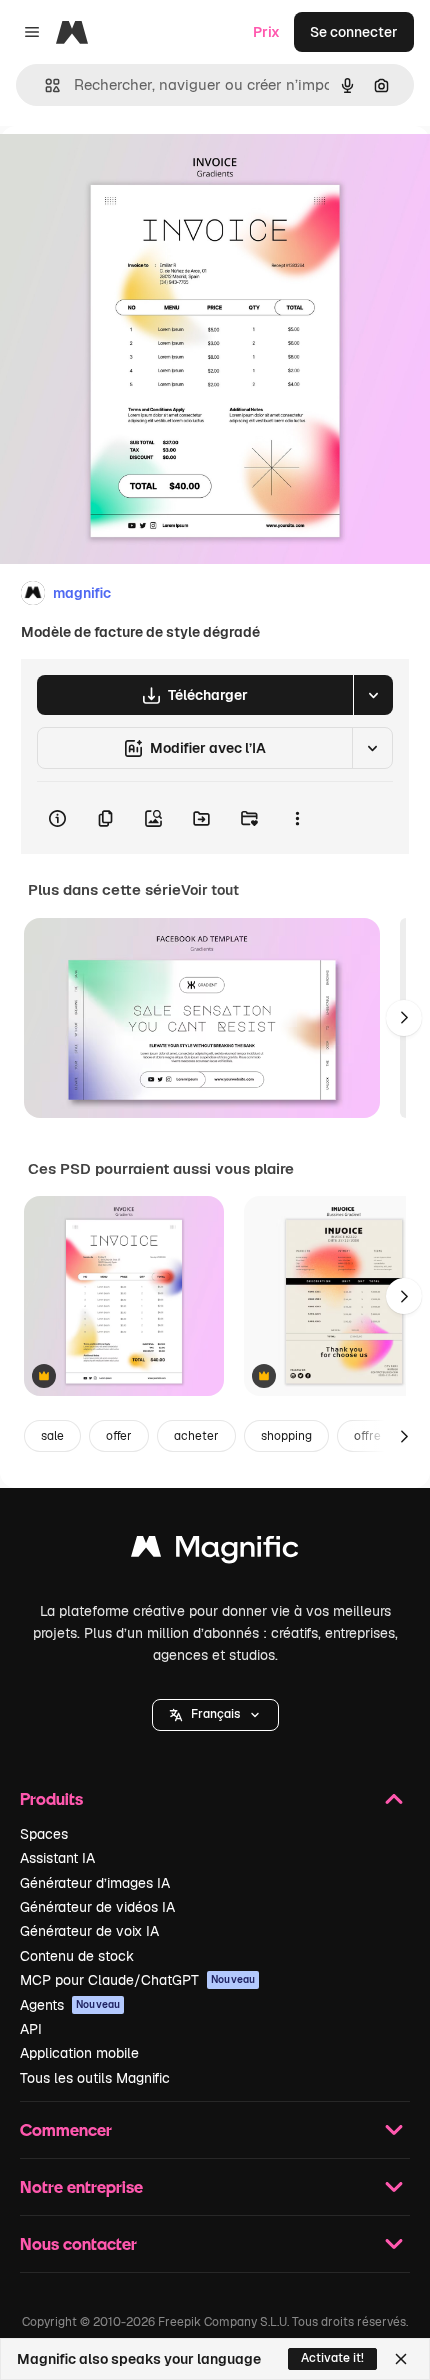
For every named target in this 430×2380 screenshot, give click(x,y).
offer (119, 1436)
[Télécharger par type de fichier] (373, 695)
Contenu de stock (77, 1956)
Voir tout (210, 890)
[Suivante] (404, 1018)
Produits (51, 1798)
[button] (215, 1715)
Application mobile (79, 2053)
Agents (70, 2005)
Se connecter (354, 32)
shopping (286, 1436)
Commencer (66, 2129)
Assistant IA (57, 1858)
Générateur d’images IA (95, 1883)
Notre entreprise (81, 2186)
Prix (266, 32)
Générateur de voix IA (89, 1931)
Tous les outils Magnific (95, 2078)
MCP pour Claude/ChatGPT (137, 1980)
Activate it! (332, 2358)
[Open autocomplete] (44, 85)
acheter (196, 1436)
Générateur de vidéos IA (97, 1907)
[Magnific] (215, 1551)
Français (215, 1714)
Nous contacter (78, 2243)
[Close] (401, 2359)
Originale (132, 171)
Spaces (44, 1834)
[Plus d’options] (297, 818)
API (31, 2029)
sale (52, 1436)
